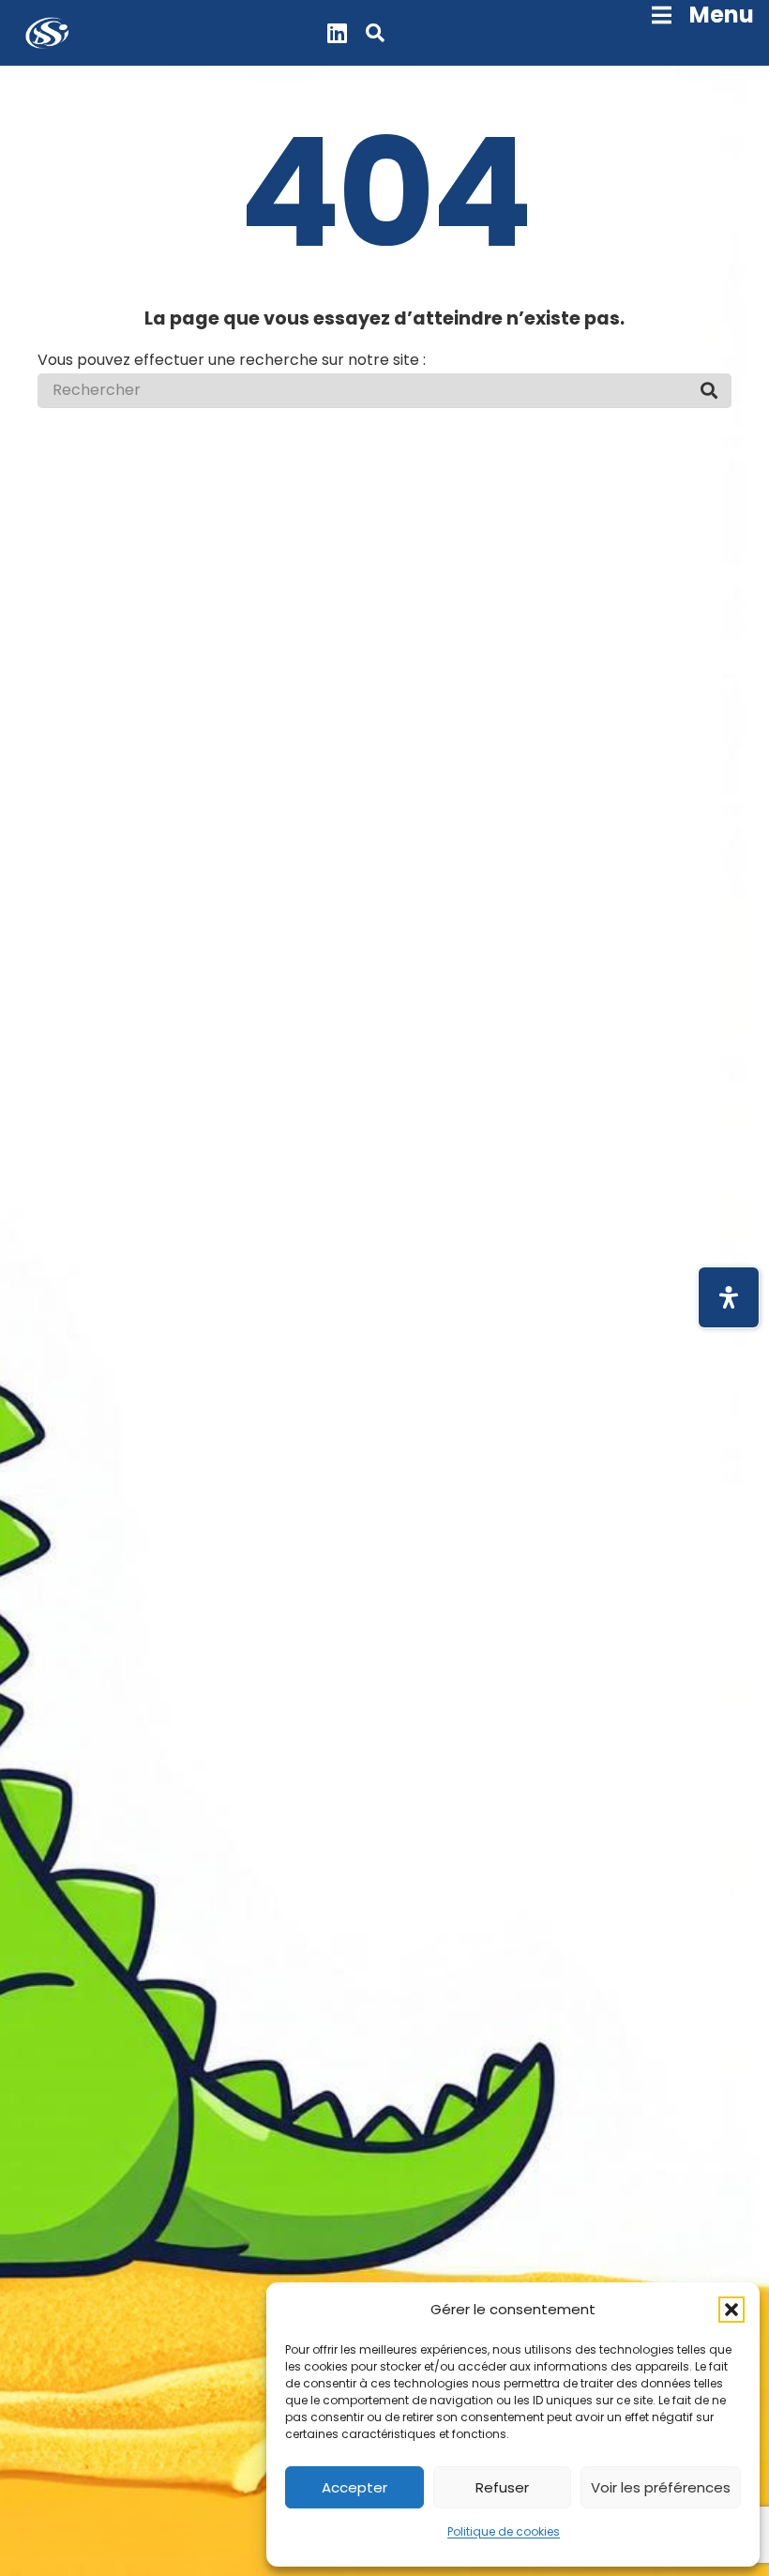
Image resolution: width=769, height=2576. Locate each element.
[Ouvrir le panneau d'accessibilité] (729, 1297)
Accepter (354, 2487)
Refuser (502, 2487)
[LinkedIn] (337, 33)
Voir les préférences (661, 2487)
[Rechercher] (709, 390)
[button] (731, 2310)
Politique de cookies (504, 2531)
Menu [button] (722, 15)
